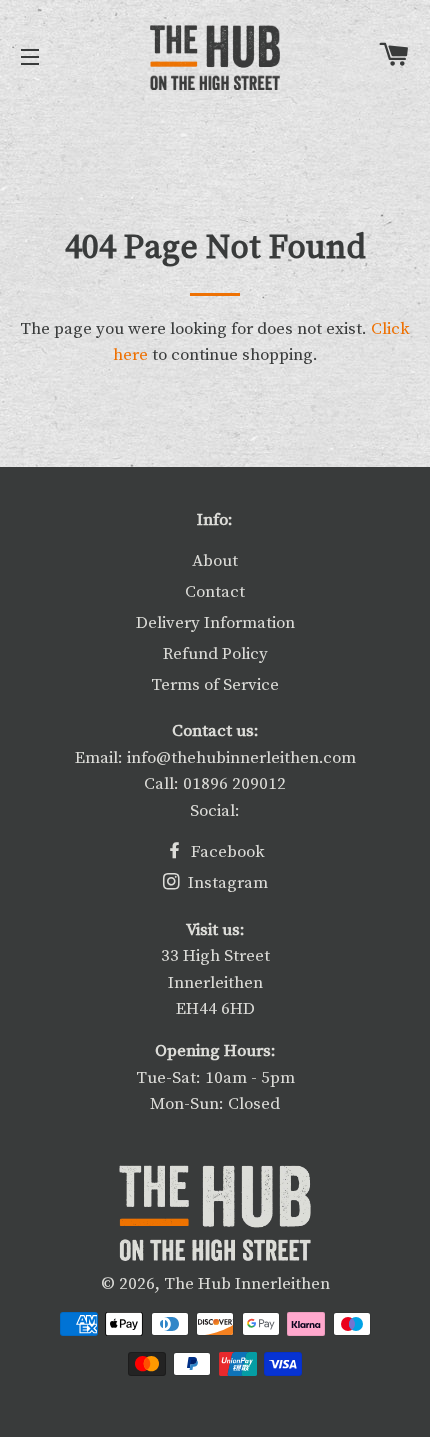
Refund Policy (215, 654)
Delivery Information (215, 623)
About (215, 561)
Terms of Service (215, 685)
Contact (215, 592)
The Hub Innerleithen (247, 1284)
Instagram (226, 883)
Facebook (226, 852)
